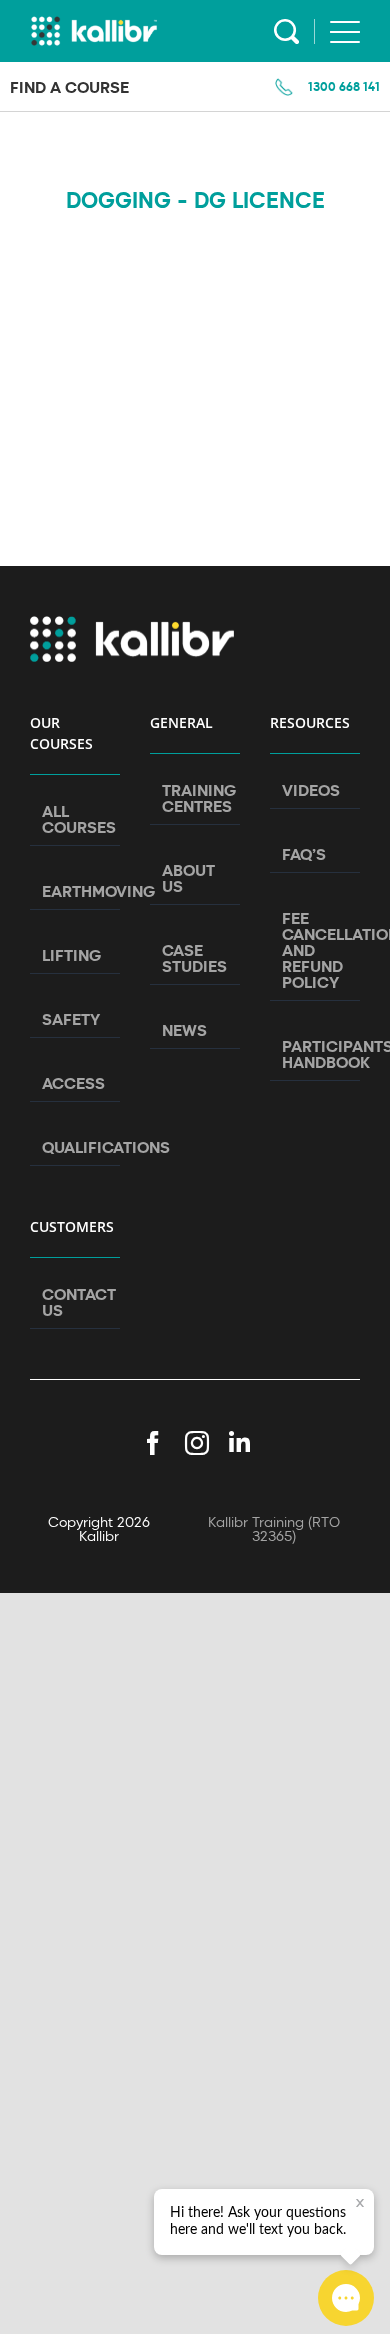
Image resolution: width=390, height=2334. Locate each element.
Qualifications (76, 1147)
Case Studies (194, 958)
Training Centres (196, 798)
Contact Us (76, 1302)
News (184, 1030)
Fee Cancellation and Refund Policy (316, 950)
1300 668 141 (344, 86)
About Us (188, 878)
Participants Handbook (316, 1054)
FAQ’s (304, 854)
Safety (71, 1019)
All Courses (76, 819)
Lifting (71, 955)
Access (73, 1083)
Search (286, 31)
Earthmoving (76, 891)
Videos (311, 790)
